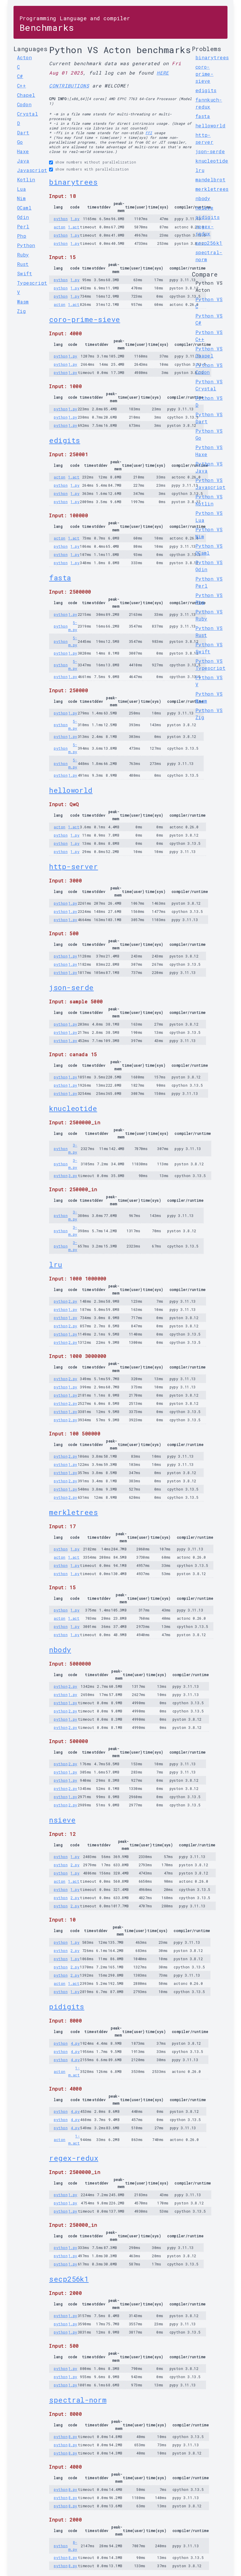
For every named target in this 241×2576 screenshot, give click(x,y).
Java (23, 161)
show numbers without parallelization (96, 162)
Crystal (27, 114)
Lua (21, 189)
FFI (149, 133)
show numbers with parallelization (92, 169)
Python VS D (209, 401)
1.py (75, 219)
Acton (24, 57)
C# (20, 76)
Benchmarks (75, 24)
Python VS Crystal (209, 385)
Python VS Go (209, 434)
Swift (25, 273)
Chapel (26, 95)
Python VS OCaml (209, 549)
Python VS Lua (209, 516)
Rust (23, 264)
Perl (23, 226)
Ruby (23, 255)
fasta (60, 578)
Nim (21, 198)
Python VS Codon (209, 369)
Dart (23, 133)
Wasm (23, 302)
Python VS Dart (209, 418)
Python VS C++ (209, 336)
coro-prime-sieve (84, 319)
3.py (73, 1176)
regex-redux (74, 2158)
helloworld (71, 790)
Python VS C (209, 303)
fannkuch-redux (209, 103)
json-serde (71, 987)
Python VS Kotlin (209, 500)
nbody (60, 1650)
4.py (75, 2043)
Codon (24, 104)
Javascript (32, 170)
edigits (65, 440)
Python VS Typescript (211, 664)
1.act (74, 227)
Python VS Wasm (209, 697)
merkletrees (73, 1512)
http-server (73, 866)
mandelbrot (211, 179)
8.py (73, 2437)
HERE (163, 73)
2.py (73, 1301)
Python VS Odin (209, 566)
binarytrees (73, 182)
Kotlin (26, 179)
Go (20, 142)
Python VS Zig (209, 714)
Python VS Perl (209, 582)
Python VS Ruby (209, 615)
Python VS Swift (209, 648)
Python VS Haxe (209, 451)
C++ (21, 86)
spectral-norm (78, 2400)
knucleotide (73, 1108)
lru (56, 1265)
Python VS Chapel (209, 352)
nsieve (62, 1820)
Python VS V (209, 681)
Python (26, 245)
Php (22, 236)
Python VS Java (209, 467)
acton (60, 227)
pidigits (67, 2007)
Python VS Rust (209, 632)
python (61, 219)
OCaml (24, 208)
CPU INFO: (59, 99)
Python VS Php (209, 599)
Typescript (32, 283)
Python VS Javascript (211, 484)
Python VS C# (209, 319)
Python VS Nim (209, 533)
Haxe (23, 151)
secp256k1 (69, 2279)
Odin (23, 217)
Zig (21, 311)
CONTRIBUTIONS (69, 86)
